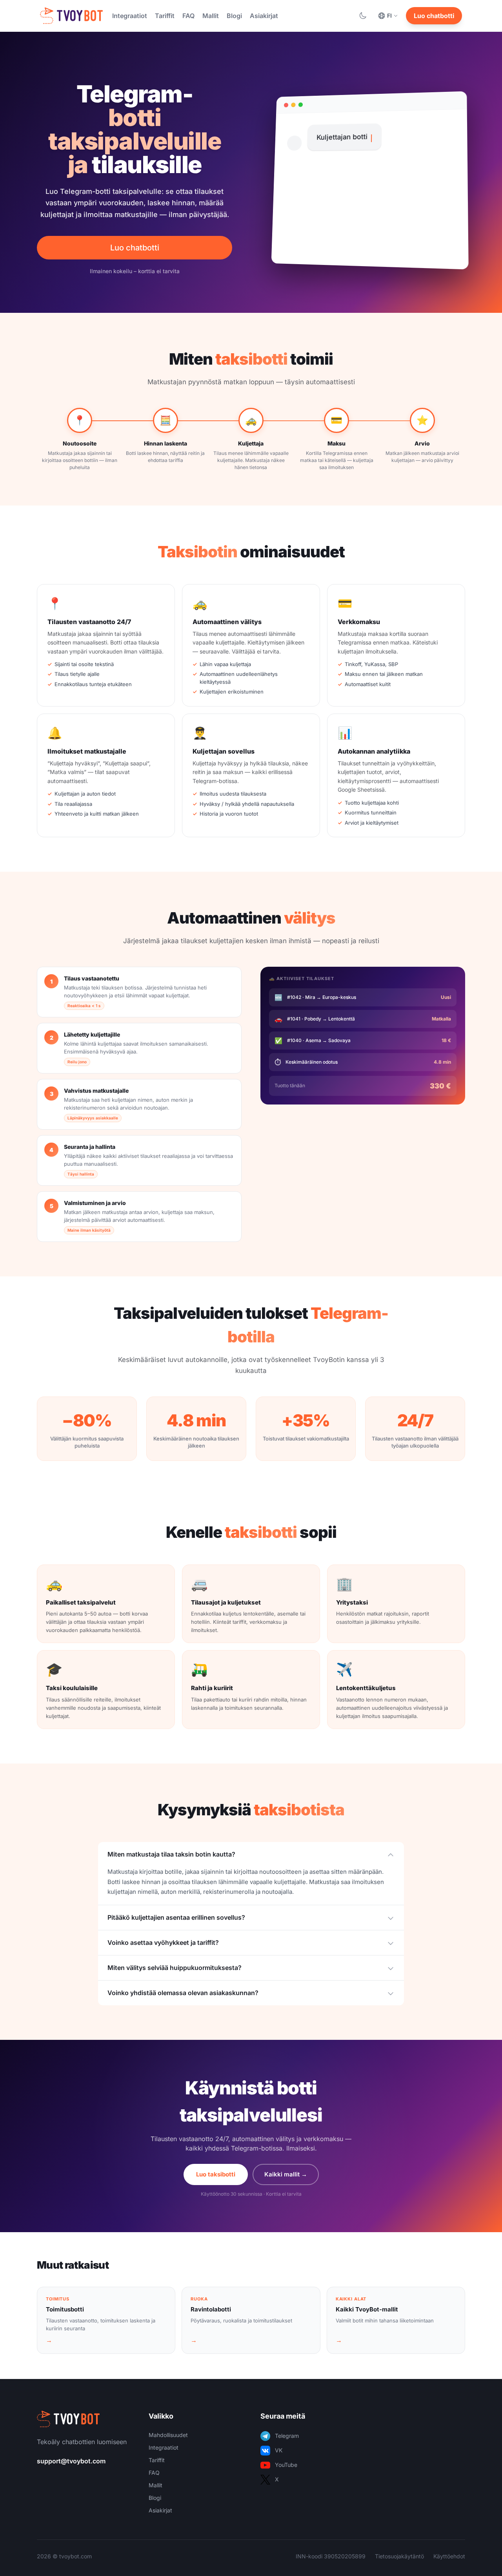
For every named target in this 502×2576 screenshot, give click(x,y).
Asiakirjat (264, 16)
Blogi (234, 16)
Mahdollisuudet (168, 2435)
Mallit (211, 16)
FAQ (188, 16)
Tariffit (165, 16)
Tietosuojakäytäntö (399, 2556)
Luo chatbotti (434, 16)
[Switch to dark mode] (363, 16)
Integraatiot (130, 16)
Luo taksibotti (216, 2174)
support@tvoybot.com (71, 2461)
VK (279, 2450)
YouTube (286, 2465)
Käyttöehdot (449, 2556)
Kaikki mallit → (286, 2174)
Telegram (287, 2436)
